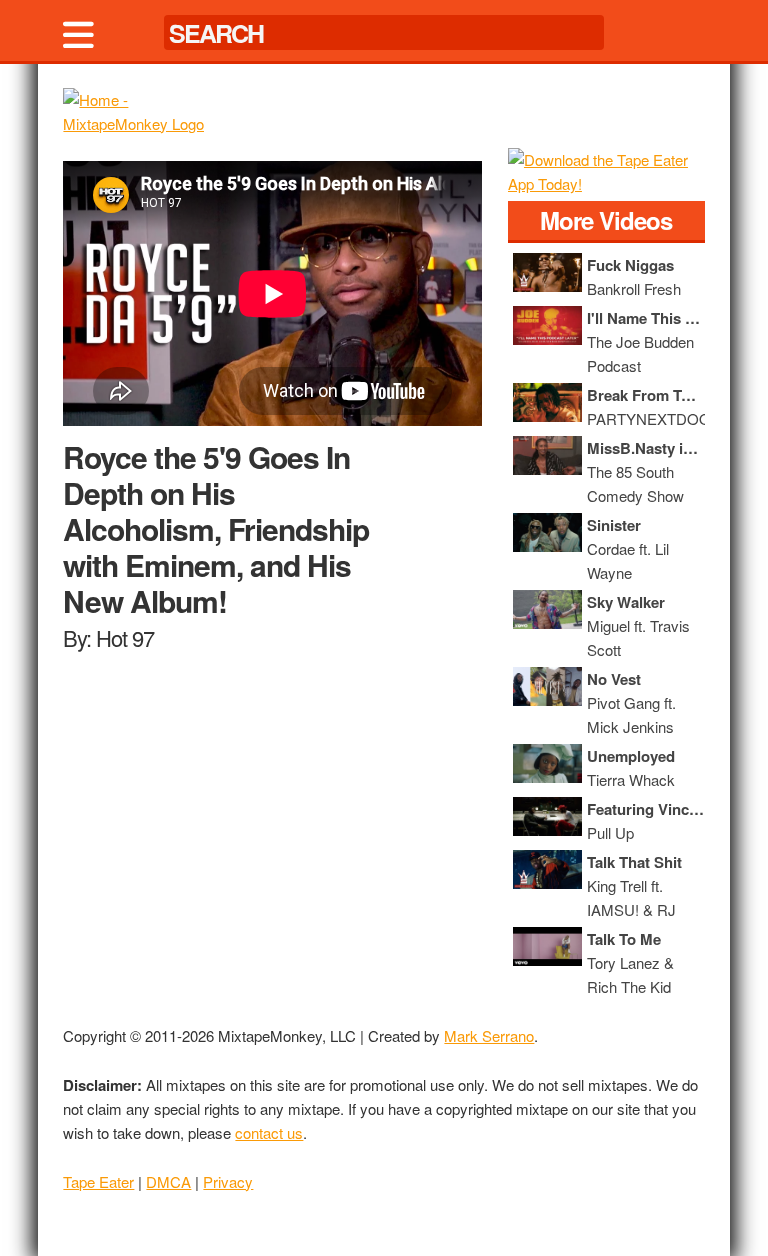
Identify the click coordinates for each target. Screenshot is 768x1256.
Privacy (228, 1181)
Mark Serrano (489, 1035)
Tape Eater (98, 1181)
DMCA (168, 1181)
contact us (269, 1132)
